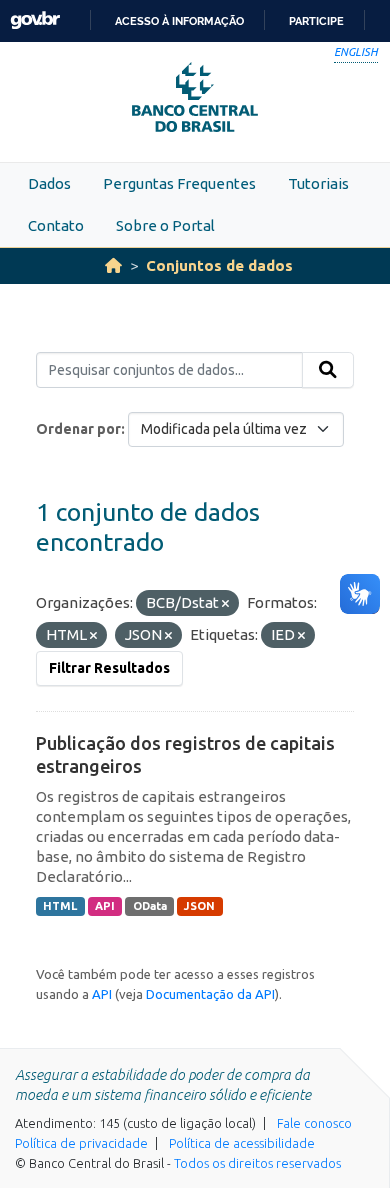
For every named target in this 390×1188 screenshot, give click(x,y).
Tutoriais (318, 183)
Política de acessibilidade (242, 1143)
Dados (49, 183)
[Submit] (328, 370)
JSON (199, 906)
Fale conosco (314, 1123)
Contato (56, 225)
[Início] (113, 265)
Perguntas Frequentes (179, 183)
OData (150, 906)
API (105, 906)
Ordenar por (78, 429)
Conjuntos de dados (219, 265)
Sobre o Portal (165, 225)
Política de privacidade (81, 1143)
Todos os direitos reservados (257, 1163)
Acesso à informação (179, 21)
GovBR (35, 20)
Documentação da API (210, 994)
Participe (316, 21)
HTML (60, 906)
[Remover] (225, 604)
